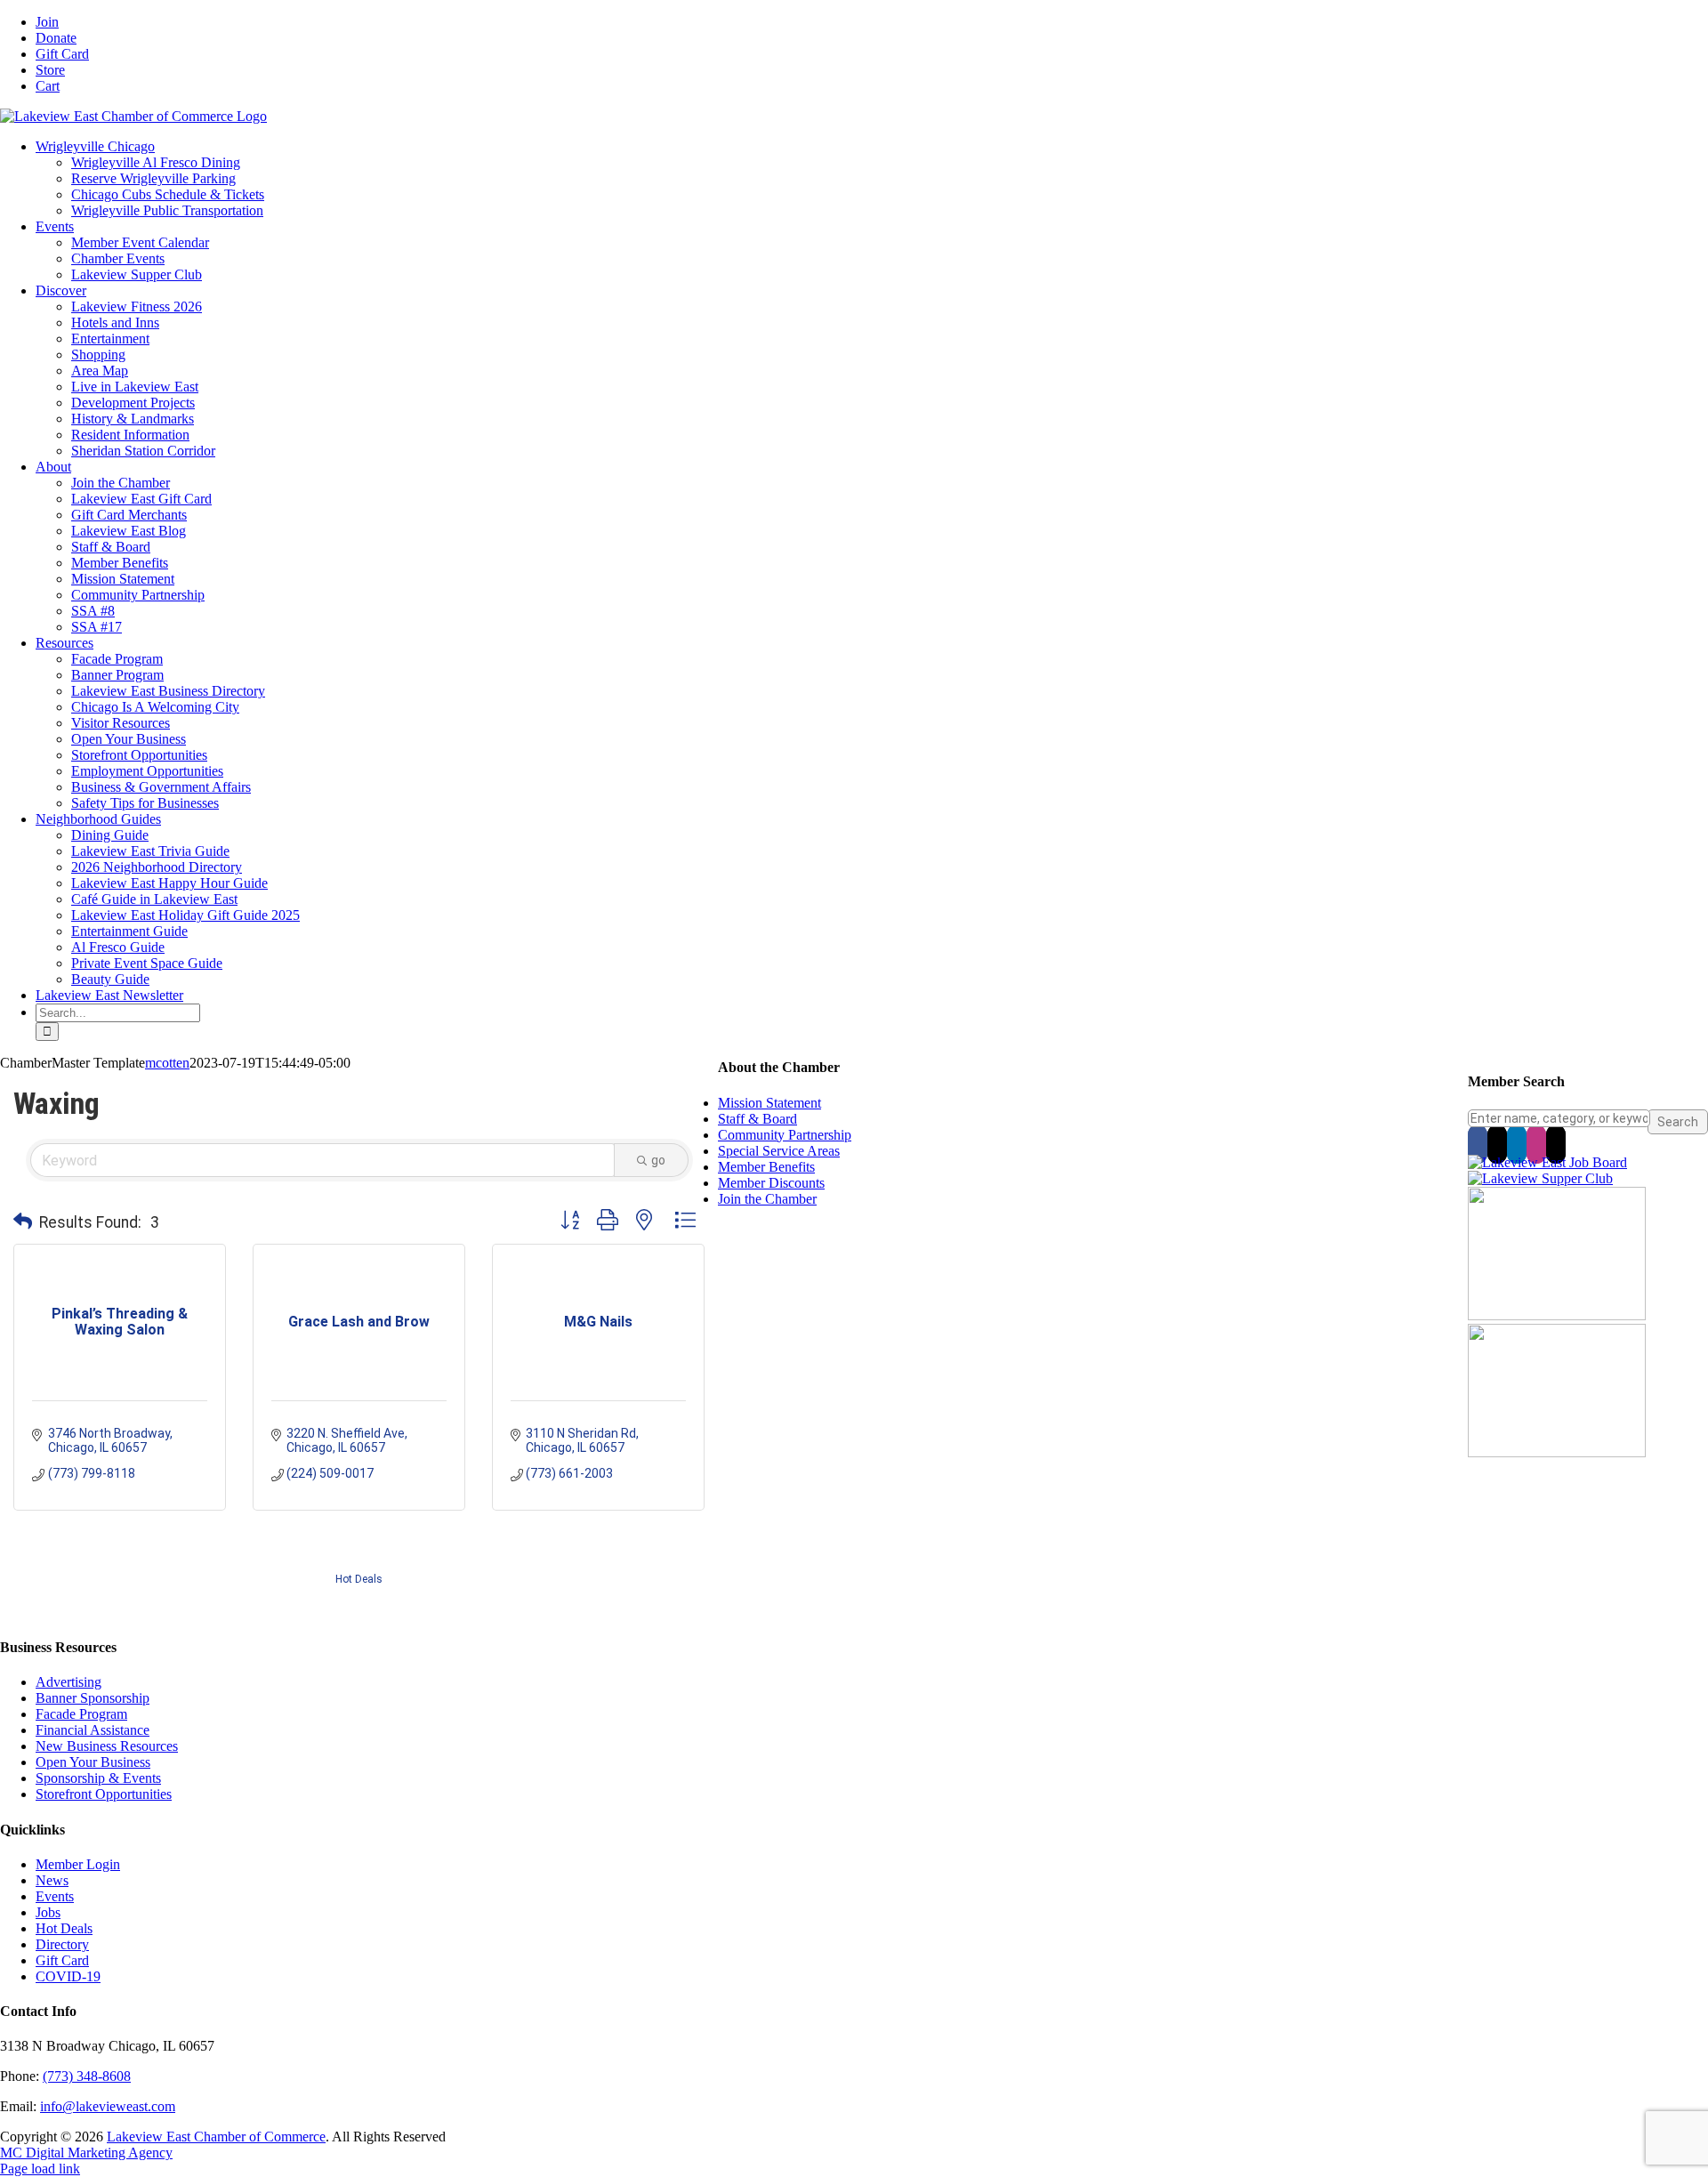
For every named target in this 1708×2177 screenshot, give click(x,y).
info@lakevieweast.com (108, 2106)
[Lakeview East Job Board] (1547, 1162)
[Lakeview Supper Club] (1540, 1178)
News (52, 1880)
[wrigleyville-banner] (1557, 1315)
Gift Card (62, 1960)
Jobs (48, 1912)
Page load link (40, 2169)
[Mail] (1556, 1144)
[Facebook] (1478, 1144)
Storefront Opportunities (104, 1794)
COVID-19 (68, 1976)
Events (55, 1896)
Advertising (68, 1682)
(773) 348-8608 (87, 2076)
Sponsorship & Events (98, 1778)
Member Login (78, 1864)
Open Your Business (93, 1762)
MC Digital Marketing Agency (86, 2153)
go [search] (658, 1160)
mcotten (167, 1063)
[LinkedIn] (1517, 1144)
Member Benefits (766, 1167)
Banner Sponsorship (93, 1698)
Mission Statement (769, 1103)
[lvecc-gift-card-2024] (1557, 1452)
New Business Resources (107, 1746)
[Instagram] (1536, 1144)
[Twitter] (1497, 1144)
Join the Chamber (767, 1199)
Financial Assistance (93, 1730)
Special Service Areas (779, 1151)
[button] (23, 1222)
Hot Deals (359, 1579)
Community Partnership (785, 1135)
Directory (62, 1944)
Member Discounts (771, 1183)
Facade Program (81, 1714)
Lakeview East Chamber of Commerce (216, 2137)
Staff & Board (757, 1119)
